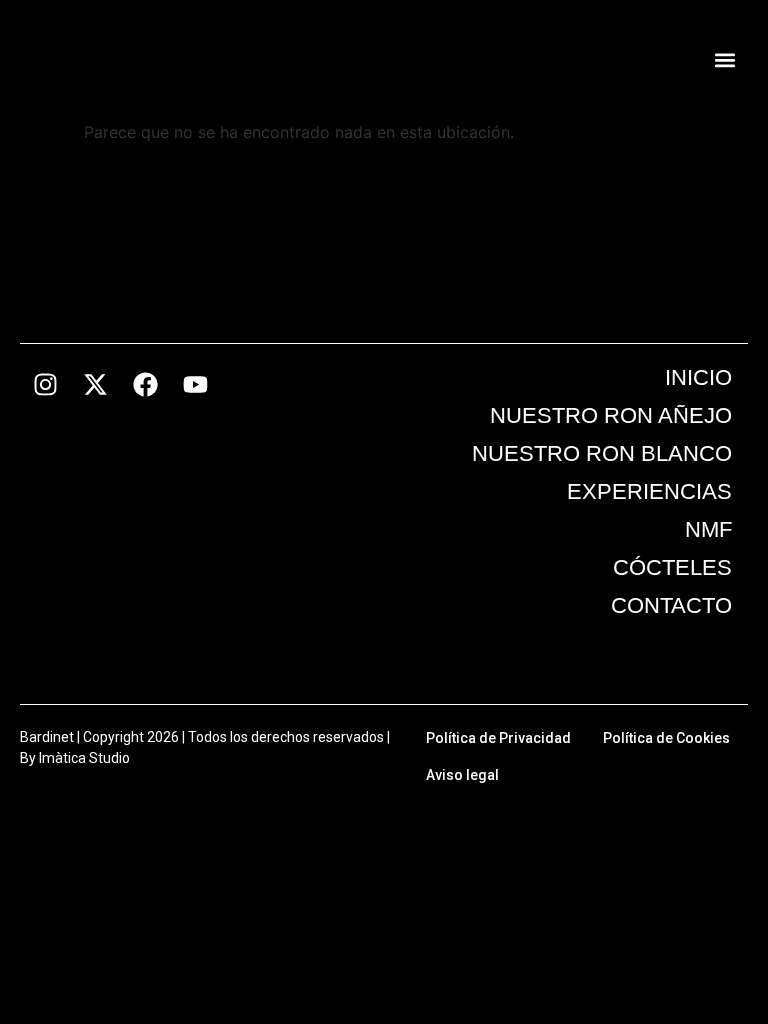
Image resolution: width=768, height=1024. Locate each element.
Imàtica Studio (84, 758)
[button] (725, 60)
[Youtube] (195, 384)
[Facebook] (145, 384)
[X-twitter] (95, 384)
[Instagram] (45, 384)
